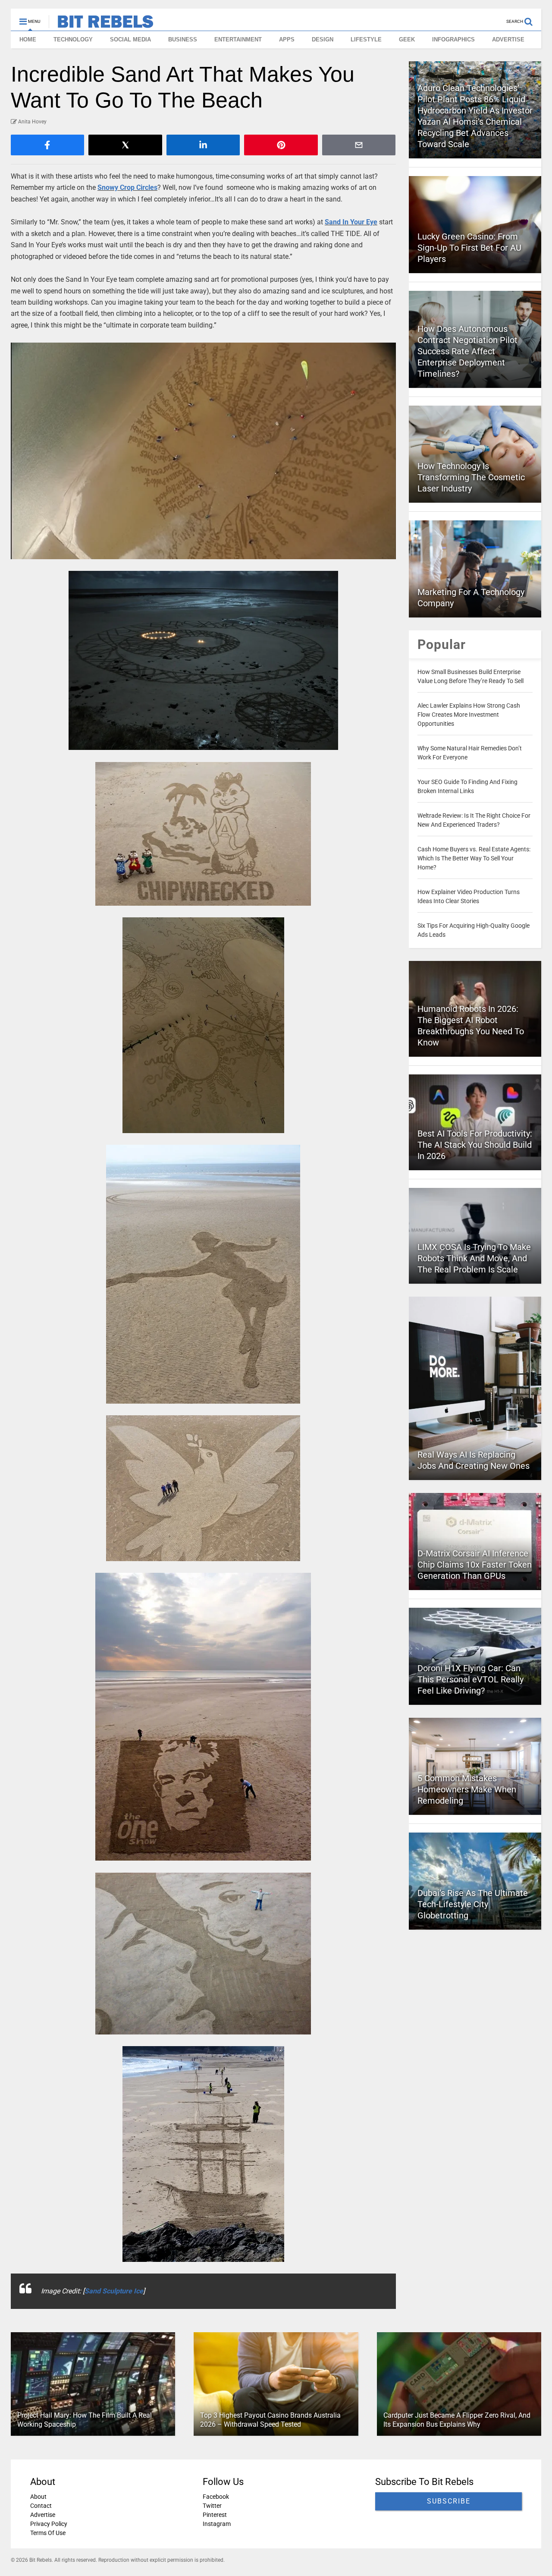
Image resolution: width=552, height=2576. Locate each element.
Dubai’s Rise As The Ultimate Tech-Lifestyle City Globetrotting (473, 1904)
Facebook (216, 2497)
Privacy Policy (49, 2524)
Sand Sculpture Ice (114, 2291)
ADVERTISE (508, 39)
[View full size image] (203, 451)
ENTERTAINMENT (238, 39)
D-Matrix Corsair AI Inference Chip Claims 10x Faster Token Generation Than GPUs (475, 1565)
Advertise (43, 2515)
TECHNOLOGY (73, 39)
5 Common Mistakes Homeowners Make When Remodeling (467, 1789)
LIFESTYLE (366, 39)
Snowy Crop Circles (127, 187)
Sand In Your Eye (351, 222)
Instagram (217, 2524)
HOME (28, 39)
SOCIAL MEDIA (130, 39)
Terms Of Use (48, 2533)
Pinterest (215, 2515)
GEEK (407, 39)
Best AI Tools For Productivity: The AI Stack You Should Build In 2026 (475, 1145)
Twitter (212, 2506)
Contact (41, 2506)
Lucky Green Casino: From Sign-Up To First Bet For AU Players (469, 248)
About (38, 2497)
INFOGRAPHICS (453, 39)
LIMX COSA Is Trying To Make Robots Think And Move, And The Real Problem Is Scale (474, 1258)
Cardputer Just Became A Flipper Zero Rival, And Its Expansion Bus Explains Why (457, 2420)
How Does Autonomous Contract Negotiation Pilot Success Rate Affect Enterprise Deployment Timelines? (467, 351)
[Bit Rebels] (101, 24)
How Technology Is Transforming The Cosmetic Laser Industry (471, 477)
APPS (287, 39)
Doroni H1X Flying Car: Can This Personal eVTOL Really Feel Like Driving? (470, 1679)
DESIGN (323, 39)
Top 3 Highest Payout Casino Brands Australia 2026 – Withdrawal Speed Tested (270, 2420)
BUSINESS (183, 39)
